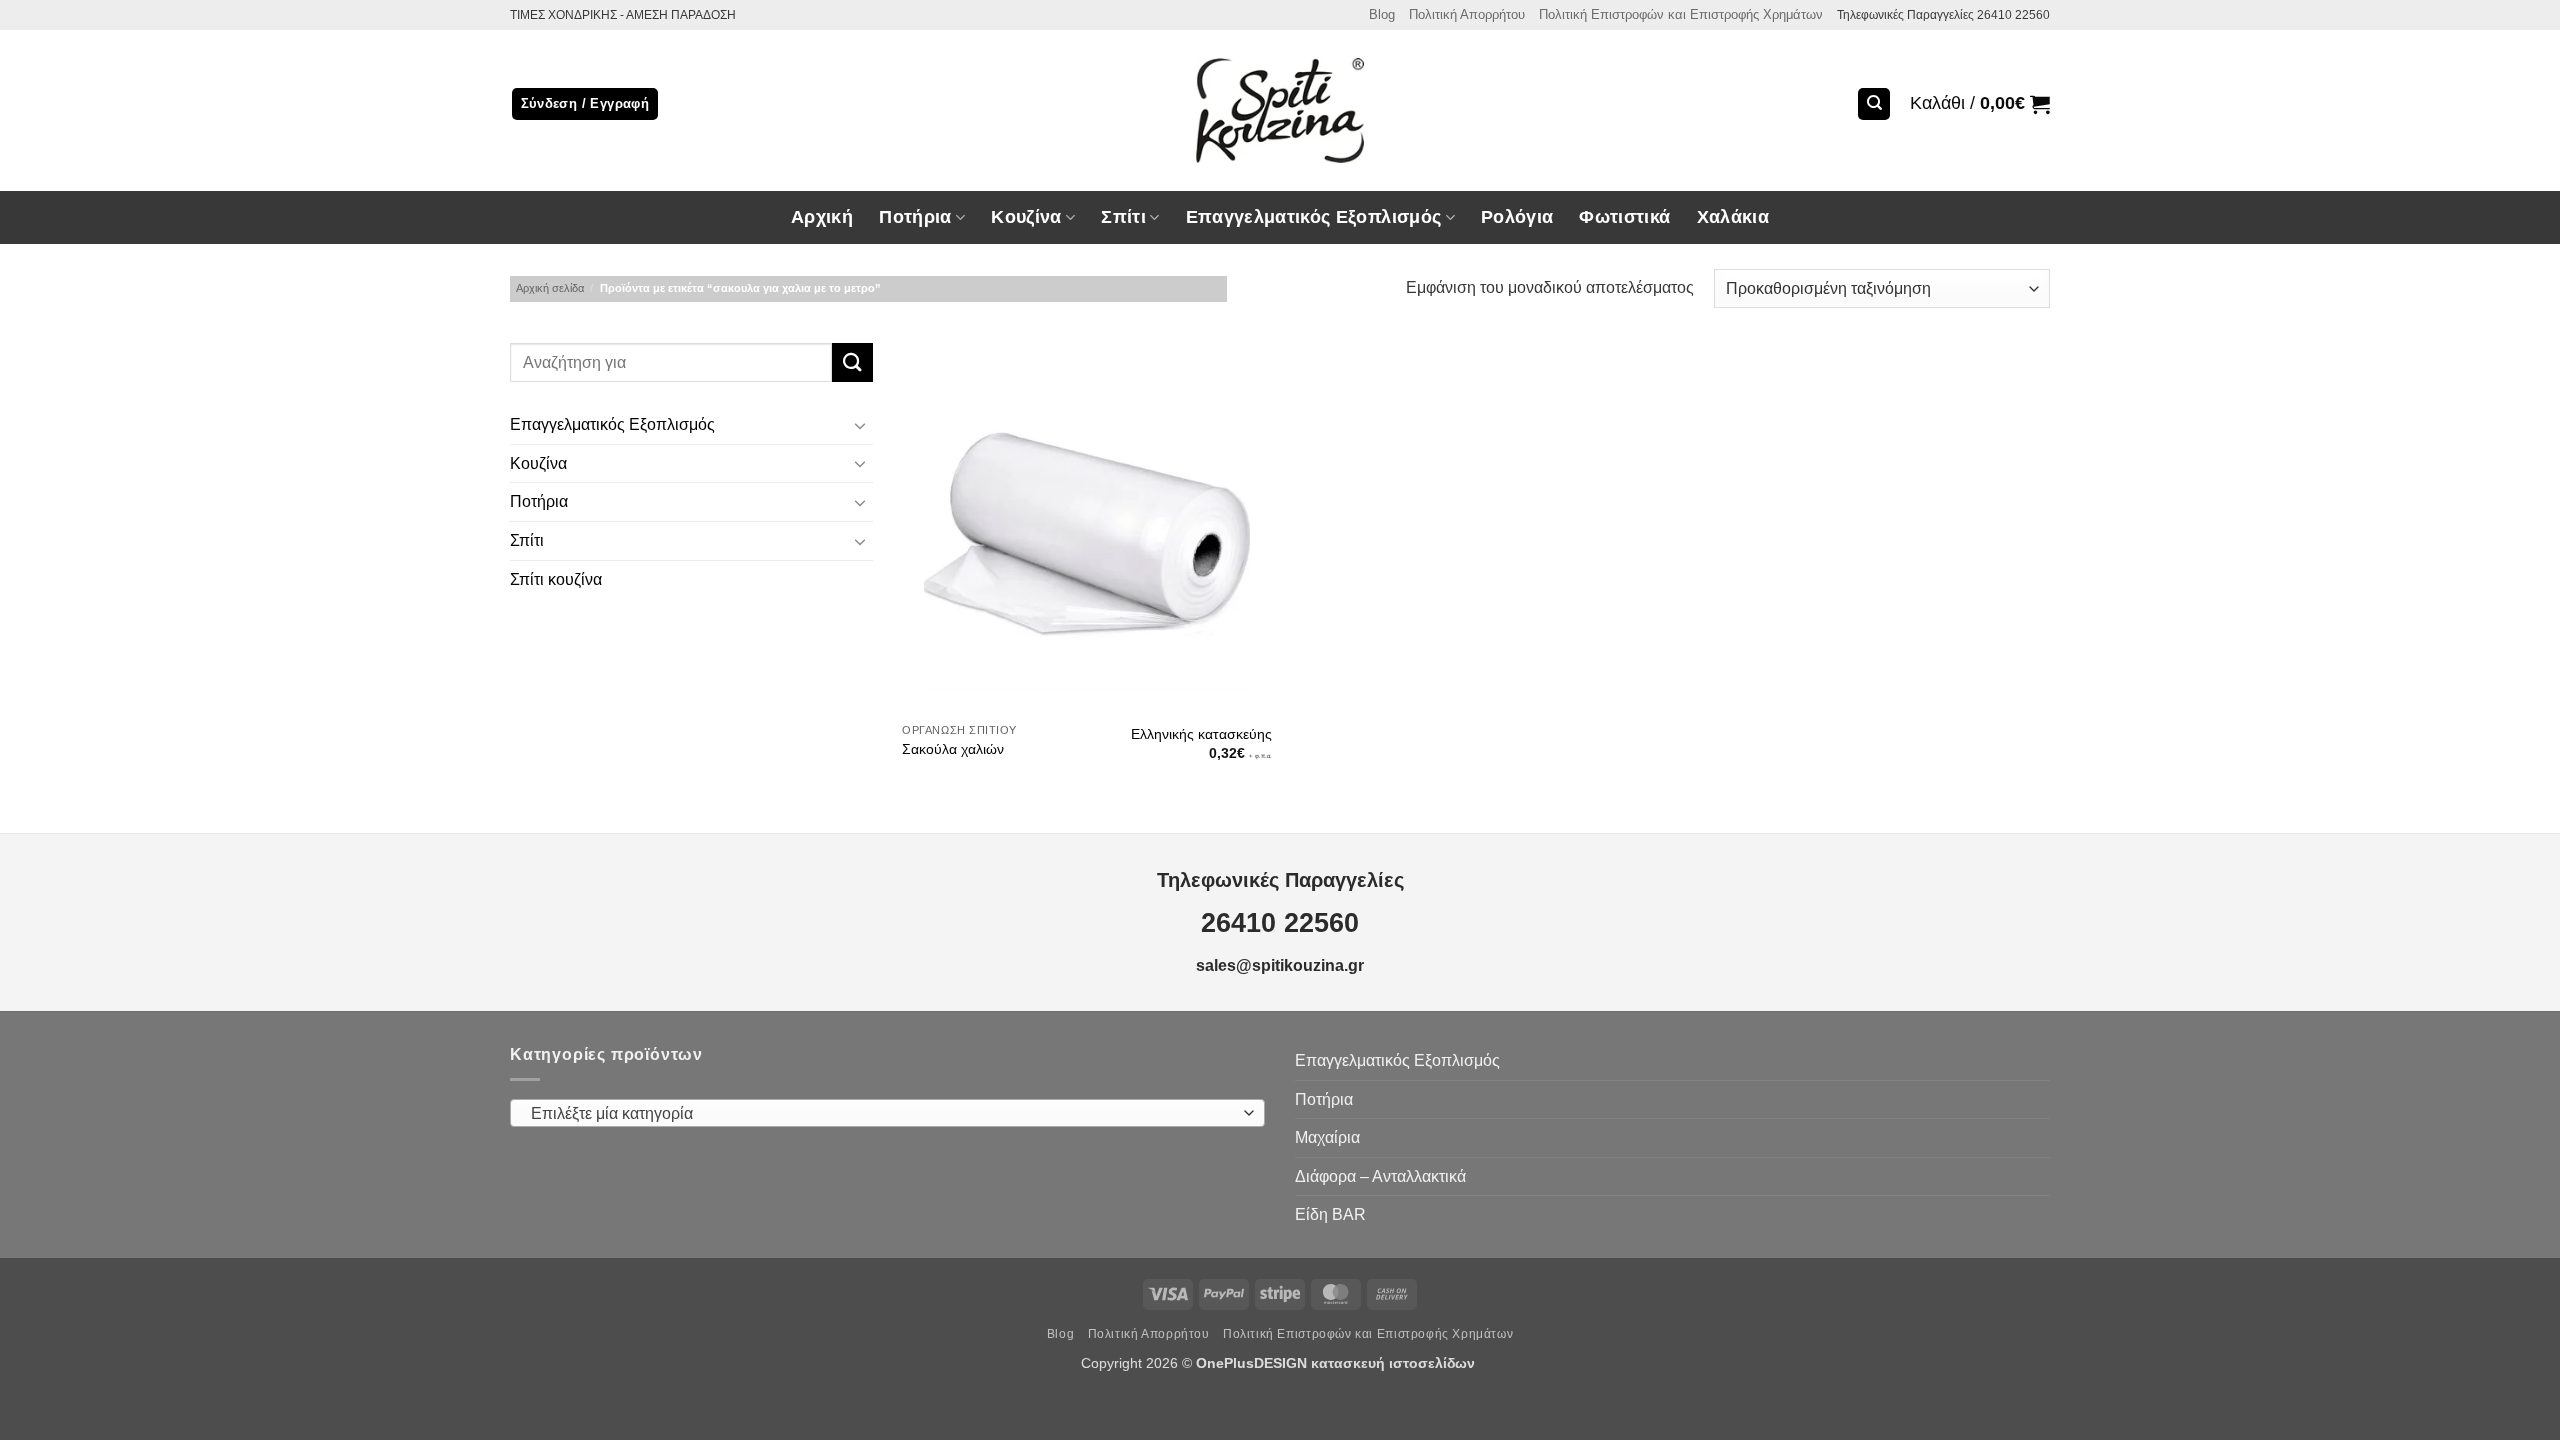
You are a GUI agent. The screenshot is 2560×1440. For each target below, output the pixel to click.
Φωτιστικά (1624, 217)
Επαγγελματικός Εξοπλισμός (612, 425)
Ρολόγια (1517, 217)
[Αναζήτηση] (1874, 104)
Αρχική (822, 217)
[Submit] (852, 362)
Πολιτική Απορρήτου (1467, 14)
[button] (1980, 104)
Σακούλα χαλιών (953, 749)
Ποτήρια (915, 217)
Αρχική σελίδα (550, 288)
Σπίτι (527, 540)
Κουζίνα (538, 463)
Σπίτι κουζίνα (556, 579)
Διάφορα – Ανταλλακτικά (1380, 1176)
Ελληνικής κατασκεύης (1201, 734)
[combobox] (887, 1113)
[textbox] (883, 1114)
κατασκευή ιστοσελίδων (1395, 1363)
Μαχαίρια (1327, 1137)
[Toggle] (861, 425)
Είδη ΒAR (1330, 1214)
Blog (1382, 14)
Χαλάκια (1733, 217)
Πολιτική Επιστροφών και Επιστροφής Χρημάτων (1681, 14)
